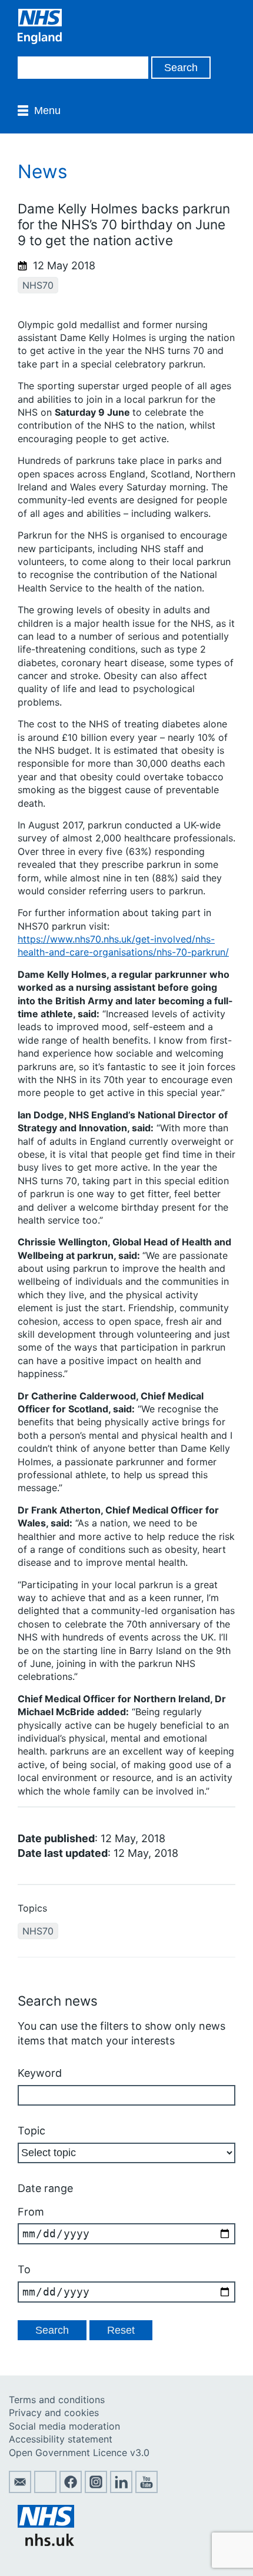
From (31, 2212)
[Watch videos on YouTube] (147, 2490)
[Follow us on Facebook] (71, 2490)
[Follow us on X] (45, 2490)
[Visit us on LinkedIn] (121, 2490)
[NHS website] (46, 2542)
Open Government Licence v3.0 (79, 2453)
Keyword (40, 2073)
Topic (31, 2131)
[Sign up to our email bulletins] (20, 2490)
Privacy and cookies (54, 2413)
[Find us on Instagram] (96, 2490)
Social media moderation (64, 2426)
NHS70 (38, 285)
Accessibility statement (61, 2439)
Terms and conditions (57, 2400)
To (24, 2269)
